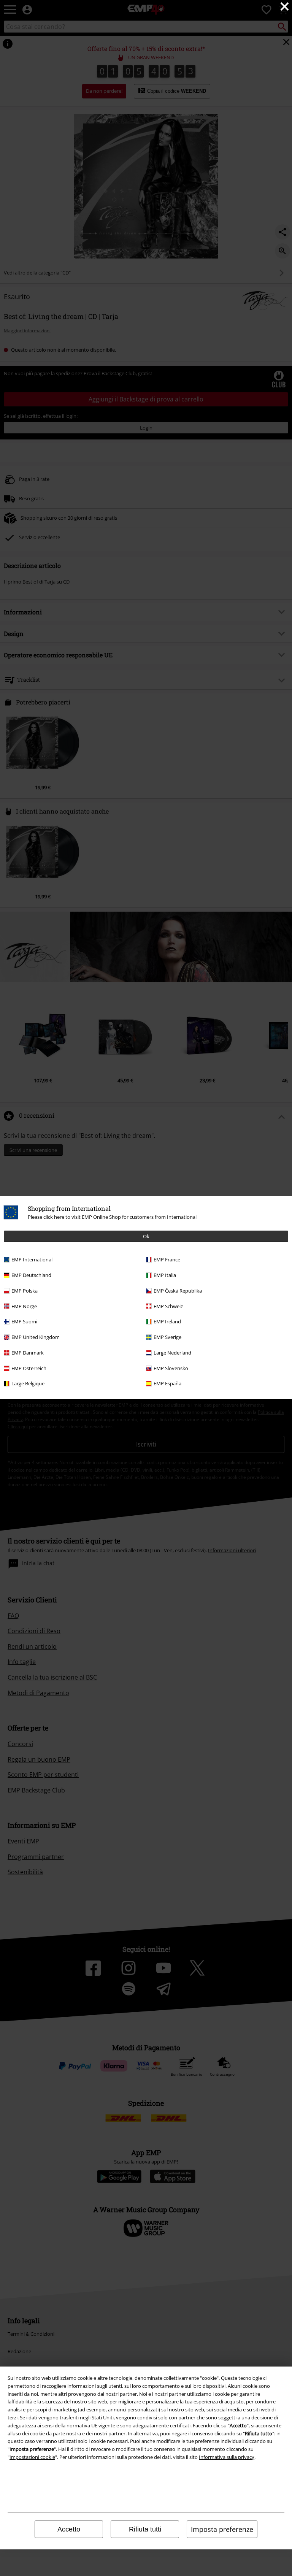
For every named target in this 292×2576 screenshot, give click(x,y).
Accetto (69, 2529)
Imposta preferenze (222, 2529)
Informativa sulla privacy (227, 2457)
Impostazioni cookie (32, 2457)
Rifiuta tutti (145, 2529)
